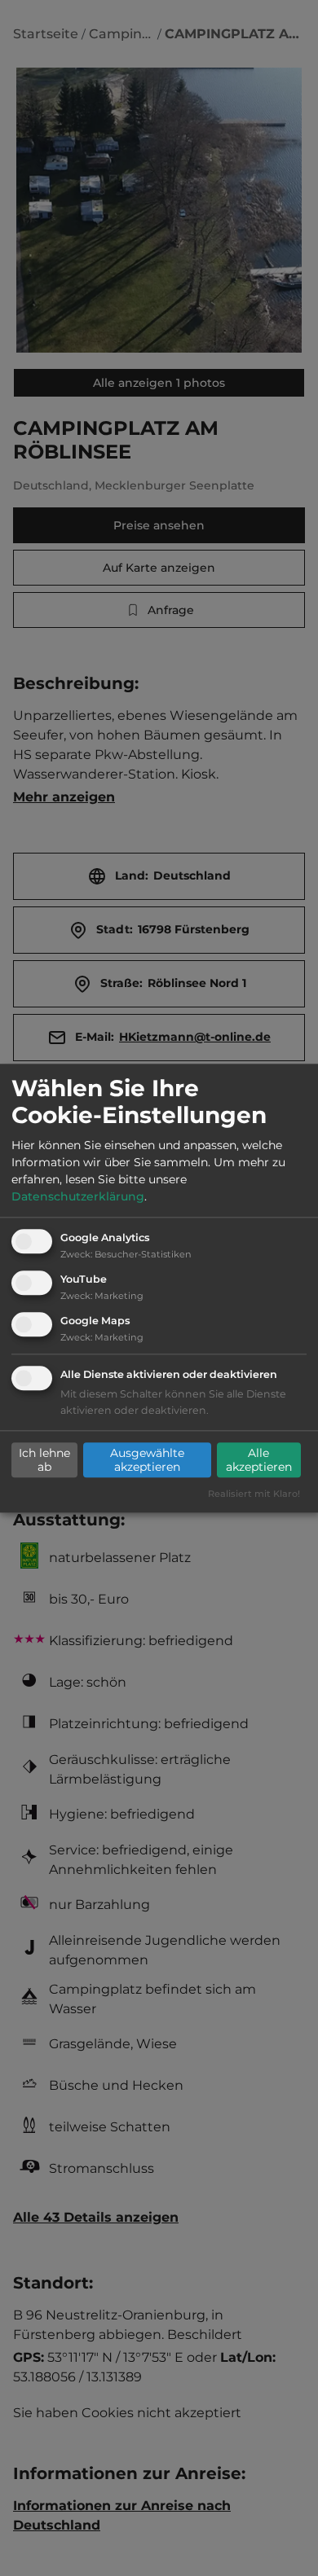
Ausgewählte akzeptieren (147, 1460)
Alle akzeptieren (259, 1460)
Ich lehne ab (44, 1460)
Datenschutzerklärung (78, 1197)
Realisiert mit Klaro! (254, 1494)
